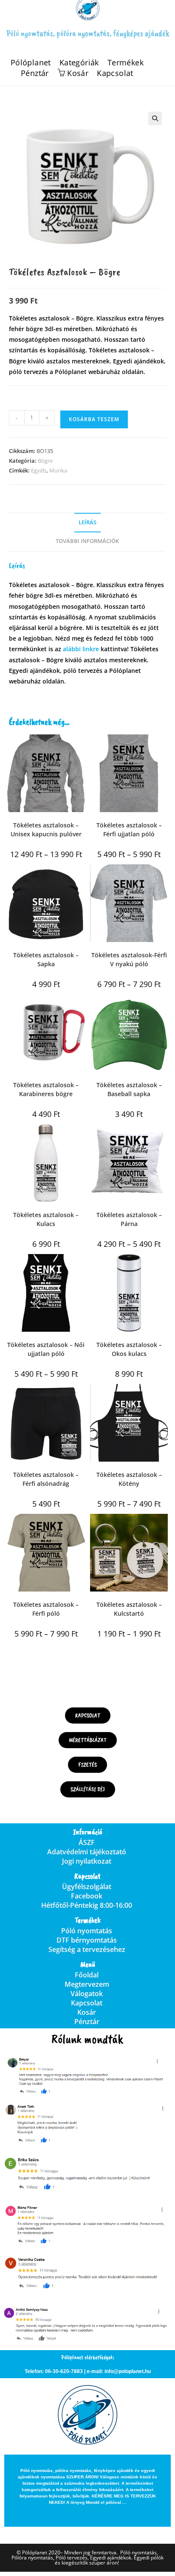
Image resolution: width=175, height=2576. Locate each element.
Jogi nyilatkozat (87, 1861)
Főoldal (87, 1975)
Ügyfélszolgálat (87, 1887)
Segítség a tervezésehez (87, 1949)
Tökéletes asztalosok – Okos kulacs (129, 1349)
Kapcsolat (115, 73)
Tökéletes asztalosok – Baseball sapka (129, 1089)
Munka (58, 470)
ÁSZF (87, 1842)
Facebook (87, 1896)
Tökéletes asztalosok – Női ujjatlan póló (46, 1349)
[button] (155, 118)
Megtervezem (87, 1984)
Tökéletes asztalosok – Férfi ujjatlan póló (129, 830)
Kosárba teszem (94, 419)
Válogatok (87, 1994)
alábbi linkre (81, 649)
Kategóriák (79, 63)
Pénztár (35, 73)
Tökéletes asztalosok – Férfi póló (46, 1609)
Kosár (87, 2012)
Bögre (45, 461)
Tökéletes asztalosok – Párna (129, 1219)
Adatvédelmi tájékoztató (87, 1852)
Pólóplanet (31, 63)
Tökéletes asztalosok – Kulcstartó (129, 1609)
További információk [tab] (87, 541)
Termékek (126, 63)
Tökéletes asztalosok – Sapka (46, 959)
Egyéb (39, 470)
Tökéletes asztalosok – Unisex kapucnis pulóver (46, 830)
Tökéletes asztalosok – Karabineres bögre (46, 1089)
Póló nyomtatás (87, 1931)
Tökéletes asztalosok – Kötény (129, 1479)
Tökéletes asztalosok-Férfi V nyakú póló (129, 959)
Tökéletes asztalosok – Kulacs (46, 1219)
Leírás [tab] (87, 522)
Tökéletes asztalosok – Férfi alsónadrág (46, 1479)
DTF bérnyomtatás (87, 1940)
